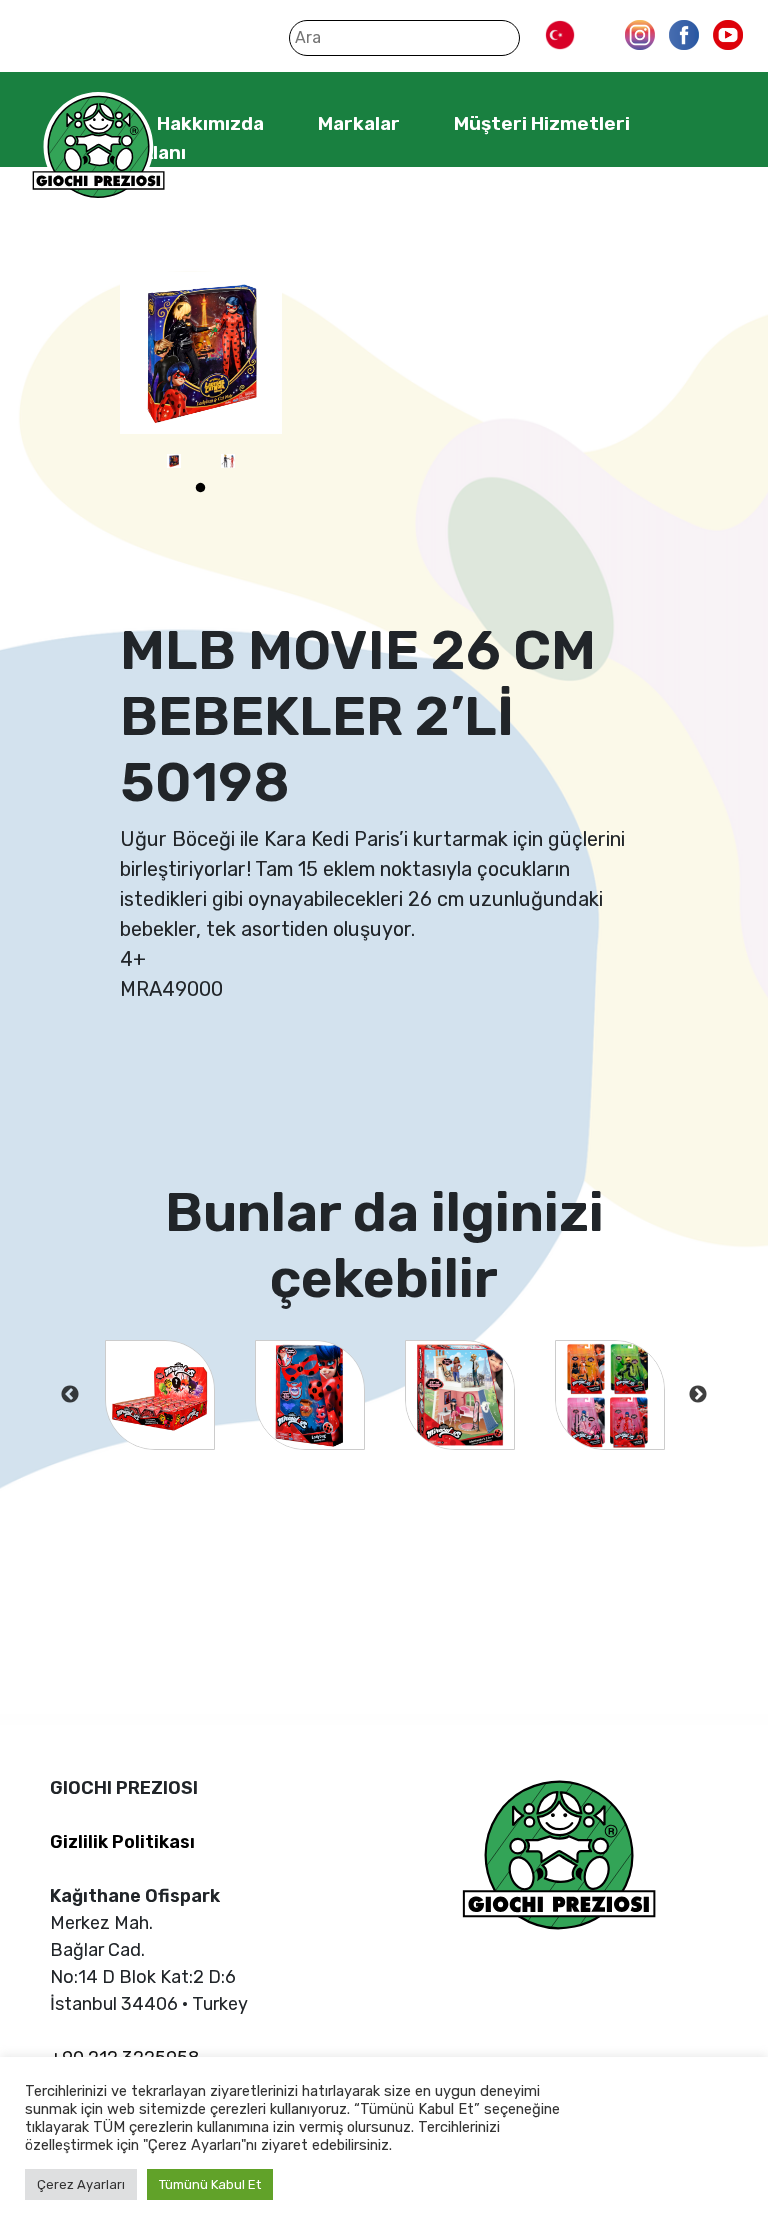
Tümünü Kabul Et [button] (210, 2184)
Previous (70, 1395)
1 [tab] (201, 488)
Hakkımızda (210, 123)
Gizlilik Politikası (122, 1842)
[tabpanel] (174, 461)
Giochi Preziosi (98, 147)
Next (698, 1395)
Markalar (359, 123)
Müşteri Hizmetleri (542, 123)
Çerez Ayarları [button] (81, 2184)
